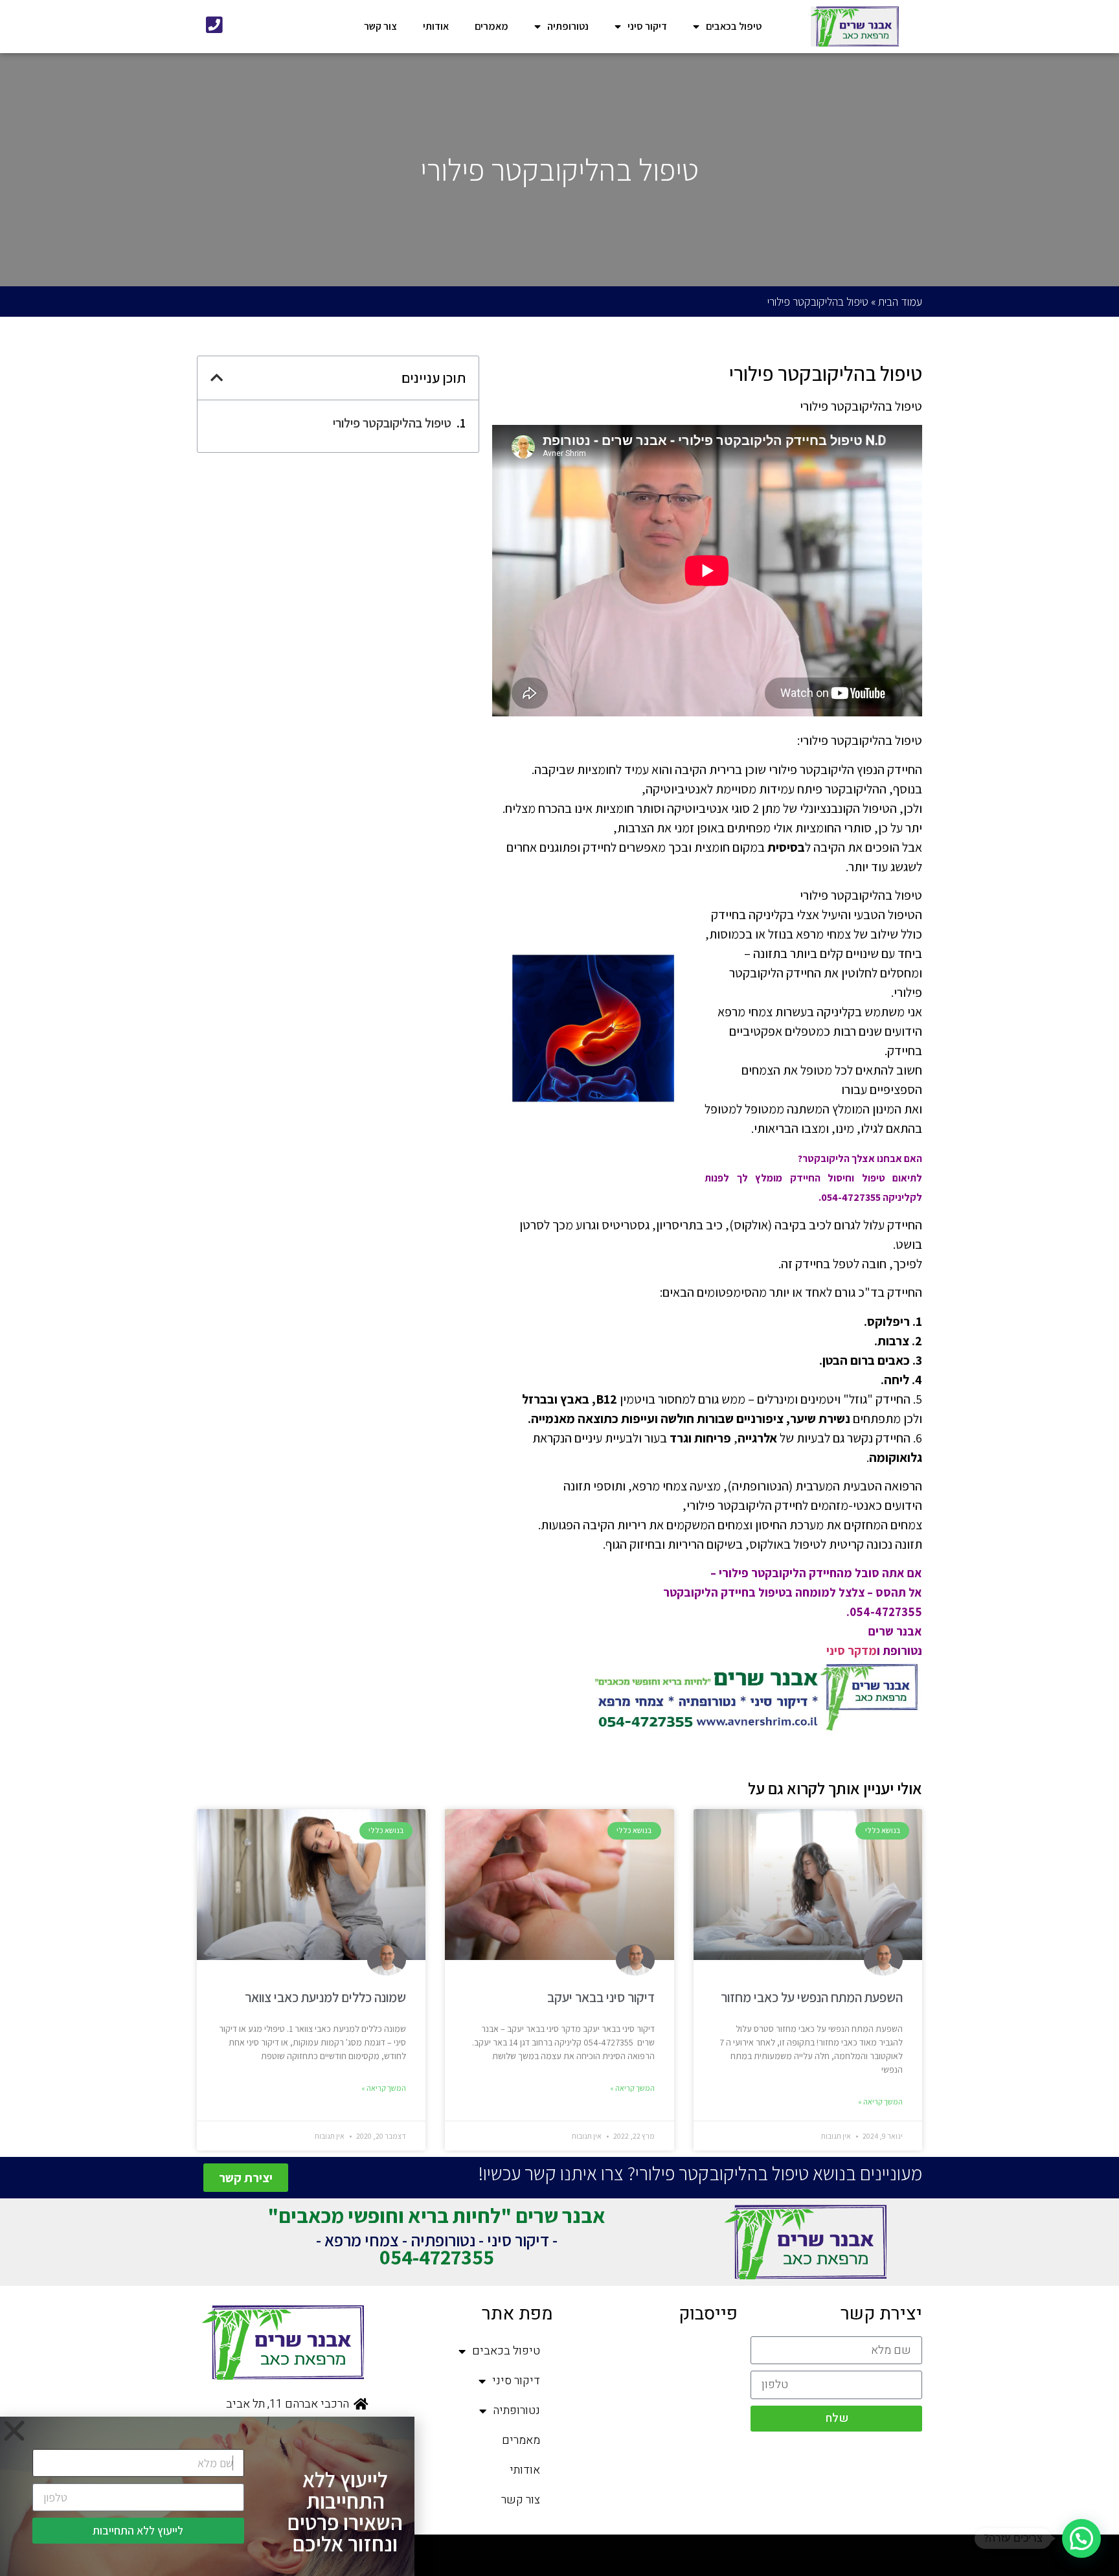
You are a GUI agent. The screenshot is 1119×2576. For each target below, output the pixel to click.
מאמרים (492, 26)
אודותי (436, 26)
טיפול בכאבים (734, 26)
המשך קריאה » (880, 2102)
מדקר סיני (852, 1650)
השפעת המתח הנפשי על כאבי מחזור (812, 1997)
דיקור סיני (647, 26)
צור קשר (380, 26)
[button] (1081, 2538)
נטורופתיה (568, 26)
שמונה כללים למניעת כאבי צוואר (325, 1997)
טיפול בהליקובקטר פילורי (392, 423)
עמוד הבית (900, 302)
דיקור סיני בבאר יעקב (601, 1997)
